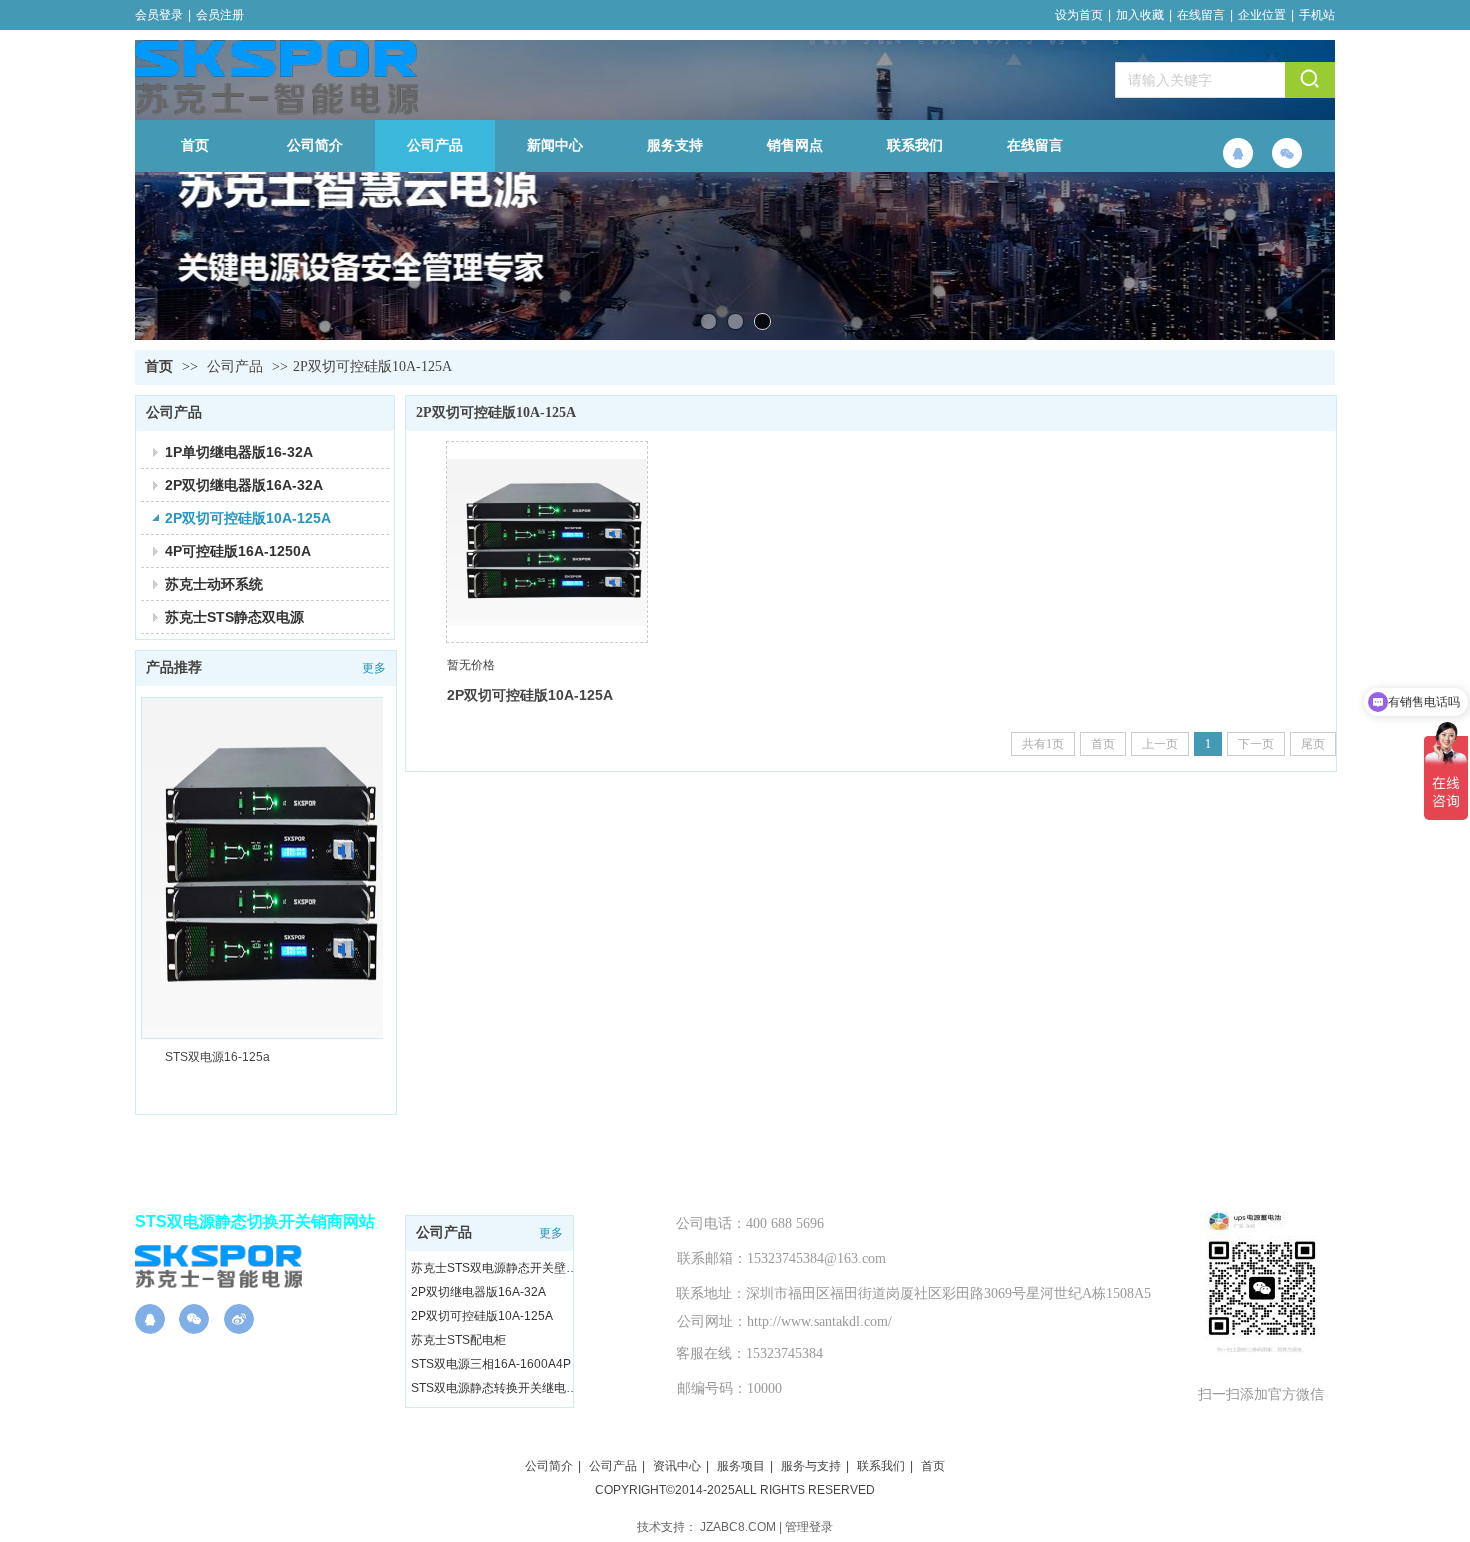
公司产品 (235, 366)
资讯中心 (677, 1466)
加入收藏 (1140, 15)
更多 (551, 1233)
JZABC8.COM (738, 1527)
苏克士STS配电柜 (458, 1340)
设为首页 (1079, 15)
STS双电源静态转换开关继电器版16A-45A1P (494, 1388)
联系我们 (881, 1466)
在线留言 (1201, 15)
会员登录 (159, 15)
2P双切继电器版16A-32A (478, 1292)
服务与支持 (811, 1466)
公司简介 (549, 1466)
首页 (159, 366)
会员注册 (220, 15)
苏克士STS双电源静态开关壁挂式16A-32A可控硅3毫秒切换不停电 (494, 1268)
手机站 (1317, 15)
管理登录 (809, 1527)
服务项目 (741, 1466)
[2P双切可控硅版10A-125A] (547, 542)
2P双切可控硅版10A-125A (372, 366)
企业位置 (1262, 15)
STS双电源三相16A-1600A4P (491, 1364)
